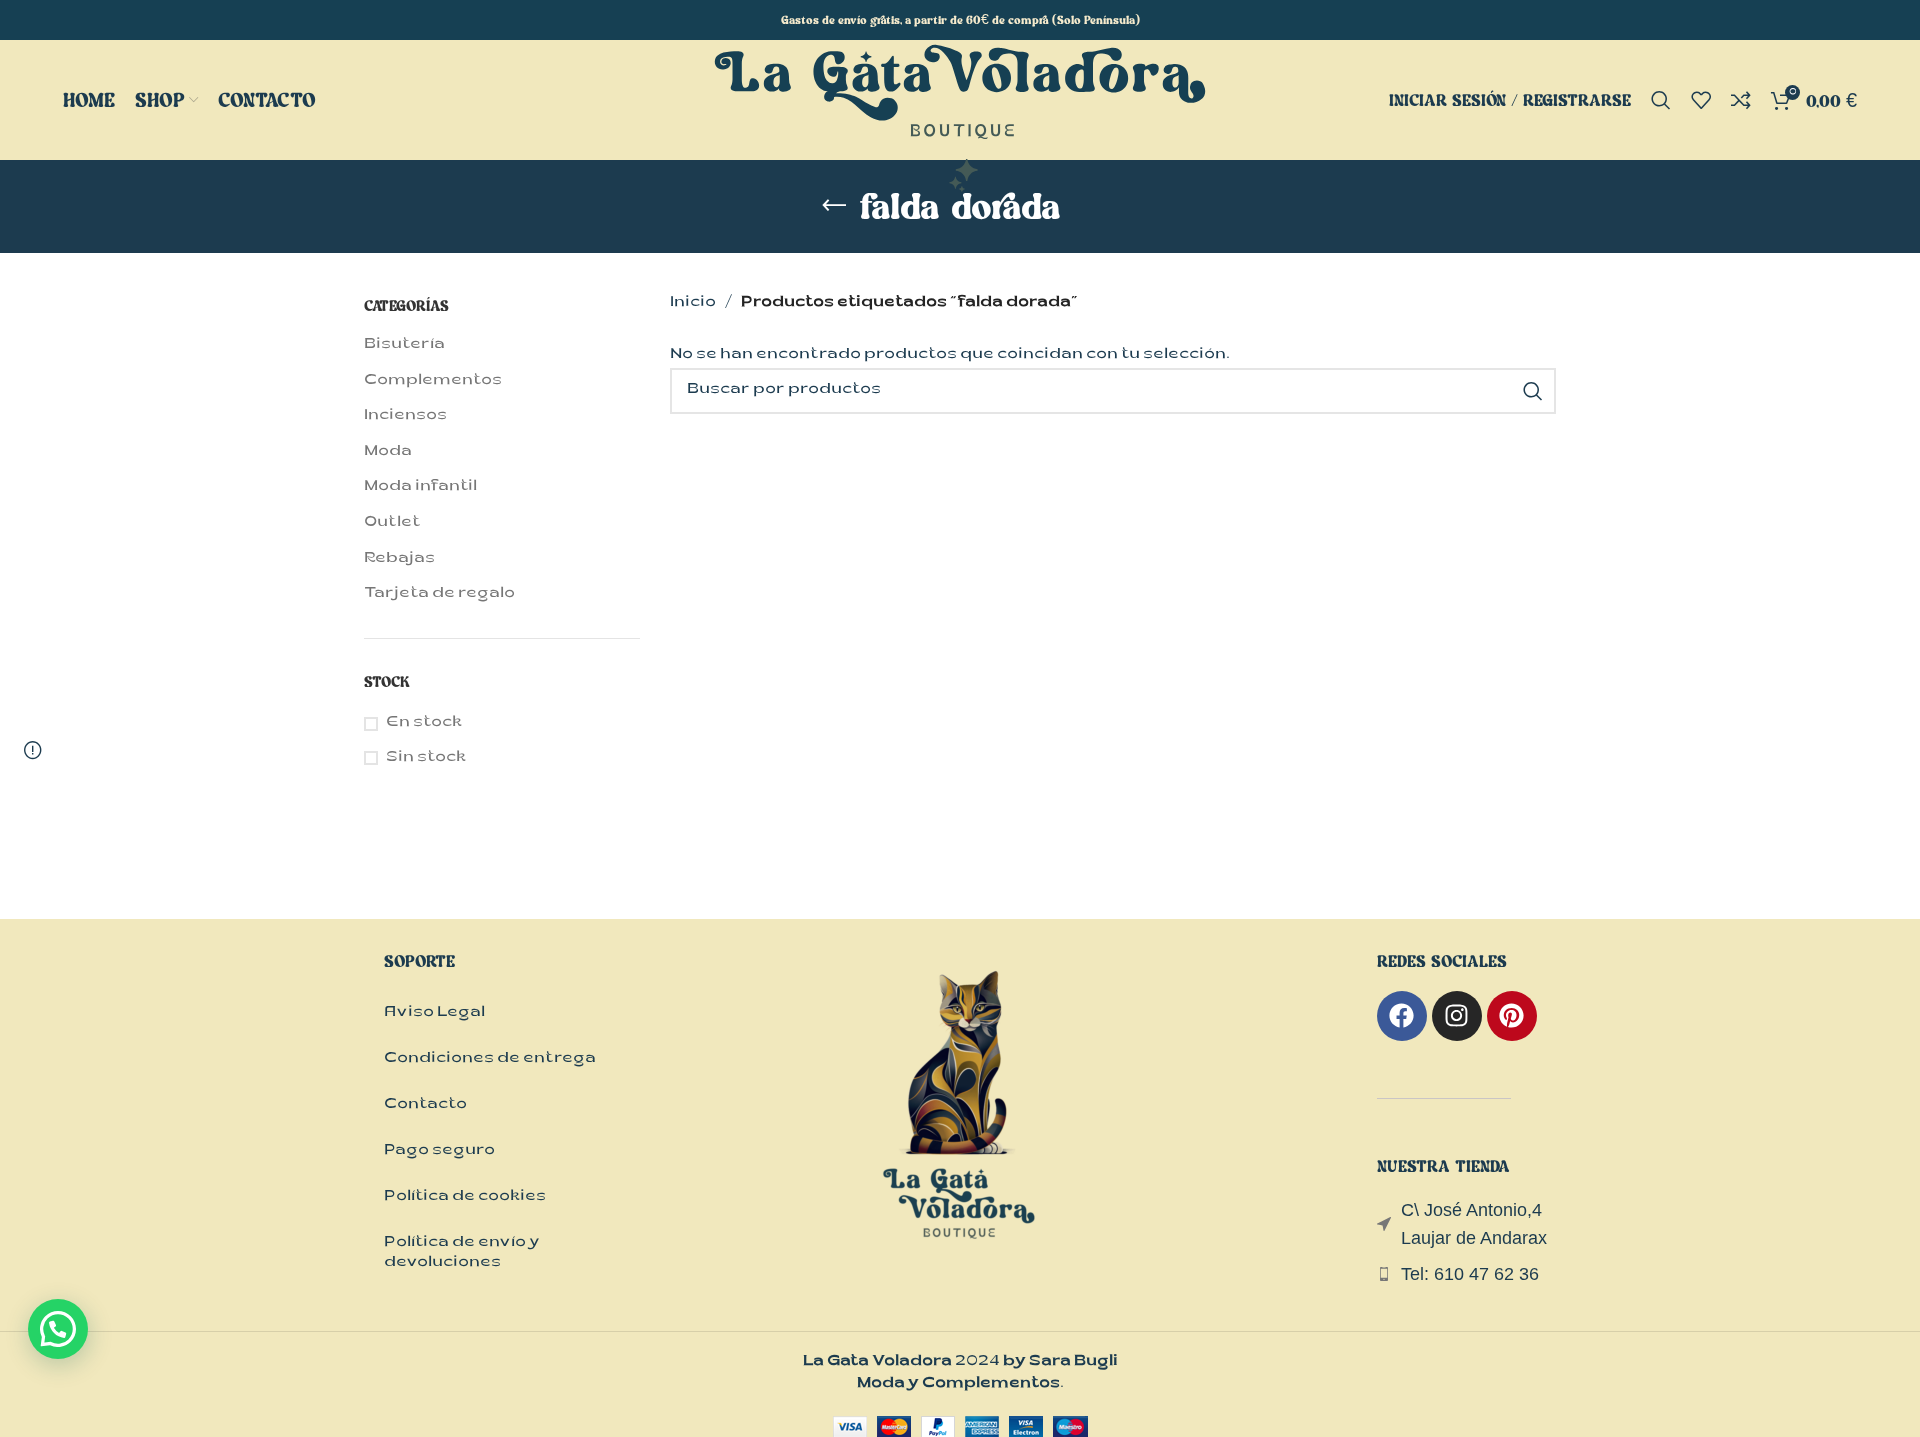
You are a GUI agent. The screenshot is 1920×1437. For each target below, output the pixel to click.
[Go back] (834, 206)
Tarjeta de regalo (439, 594)
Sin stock (426, 758)
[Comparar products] (1741, 100)
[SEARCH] (1533, 391)
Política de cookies (465, 1197)
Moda (388, 452)
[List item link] (1466, 1274)
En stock (424, 723)
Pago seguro (439, 1151)
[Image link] (960, 1125)
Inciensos (405, 416)
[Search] (1661, 100)
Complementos (433, 381)
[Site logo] (960, 119)
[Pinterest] (1512, 1016)
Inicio (693, 303)
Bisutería (404, 345)
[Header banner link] (960, 20)
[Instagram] (1457, 1016)
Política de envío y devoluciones (462, 1253)
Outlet (392, 523)
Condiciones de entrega (490, 1059)
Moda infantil (420, 487)
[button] (58, 1329)
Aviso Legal (434, 1013)
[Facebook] (1402, 1016)
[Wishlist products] (1701, 100)
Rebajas (399, 559)
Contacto (425, 1105)
